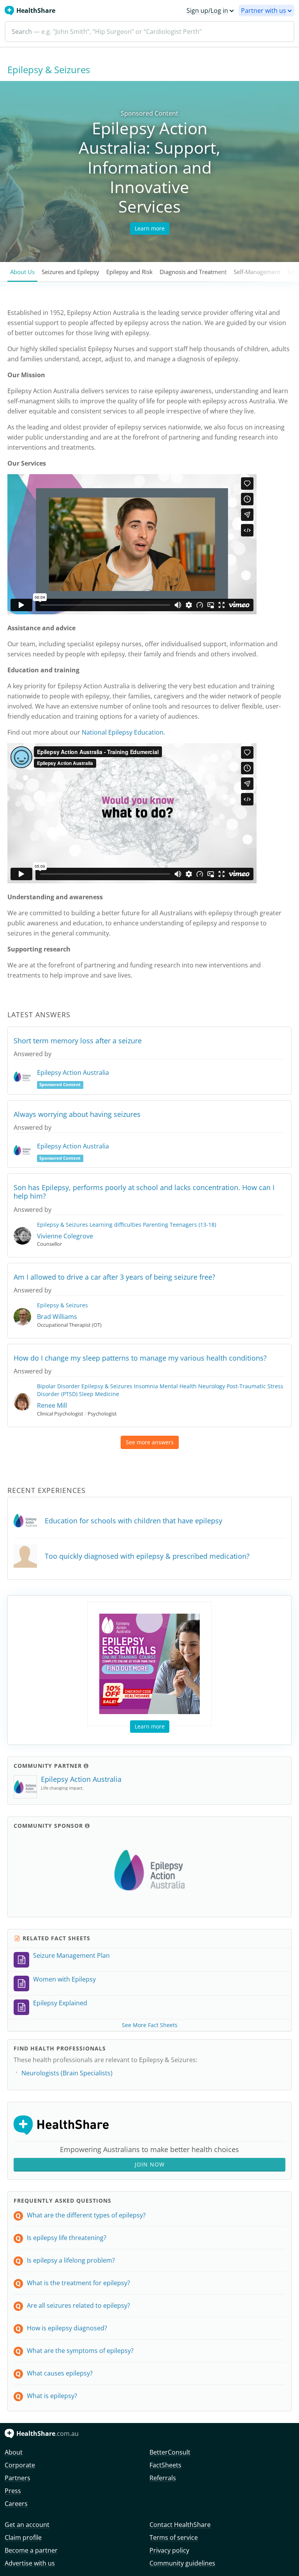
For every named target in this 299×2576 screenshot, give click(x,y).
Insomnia (146, 1386)
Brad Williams (57, 1317)
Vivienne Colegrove (65, 1236)
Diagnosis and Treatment (193, 272)
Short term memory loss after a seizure (78, 1041)
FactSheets (165, 2465)
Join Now (150, 2164)
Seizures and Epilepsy (70, 272)
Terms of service (174, 2537)
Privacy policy (169, 2550)
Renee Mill (52, 1405)
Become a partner (31, 2550)
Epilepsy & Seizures (62, 1225)
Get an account (27, 2525)
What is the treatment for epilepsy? (78, 2283)
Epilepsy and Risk (129, 272)
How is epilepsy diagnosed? (67, 2328)
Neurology (212, 1386)
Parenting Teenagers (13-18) (179, 1225)
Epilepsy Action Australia (73, 1073)
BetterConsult (170, 2452)
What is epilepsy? (52, 2396)
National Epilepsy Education (123, 732)
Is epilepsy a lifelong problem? (71, 2260)
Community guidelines (182, 2563)
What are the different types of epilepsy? (86, 2215)
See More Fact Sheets (150, 2025)
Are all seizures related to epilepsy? (78, 2305)
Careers (16, 2504)
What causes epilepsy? (60, 2373)
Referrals (163, 2478)
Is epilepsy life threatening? (67, 2238)
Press (13, 2491)
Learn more (150, 228)
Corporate (20, 2465)
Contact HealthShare (180, 2525)
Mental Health (178, 1386)
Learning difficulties (115, 1225)
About (14, 2452)
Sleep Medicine (99, 1394)
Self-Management (257, 272)
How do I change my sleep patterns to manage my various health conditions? (140, 1358)
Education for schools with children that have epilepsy (134, 1521)
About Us (22, 272)
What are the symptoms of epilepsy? (80, 2351)
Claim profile (23, 2537)
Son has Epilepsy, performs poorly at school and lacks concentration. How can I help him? (144, 1192)
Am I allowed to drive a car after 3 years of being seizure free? (114, 1277)
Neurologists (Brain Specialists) (67, 2073)
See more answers (150, 1442)
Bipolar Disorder (58, 1386)
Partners (18, 2478)
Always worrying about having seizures (77, 1114)
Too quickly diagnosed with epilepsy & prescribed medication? (147, 1556)
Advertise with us (30, 2563)
